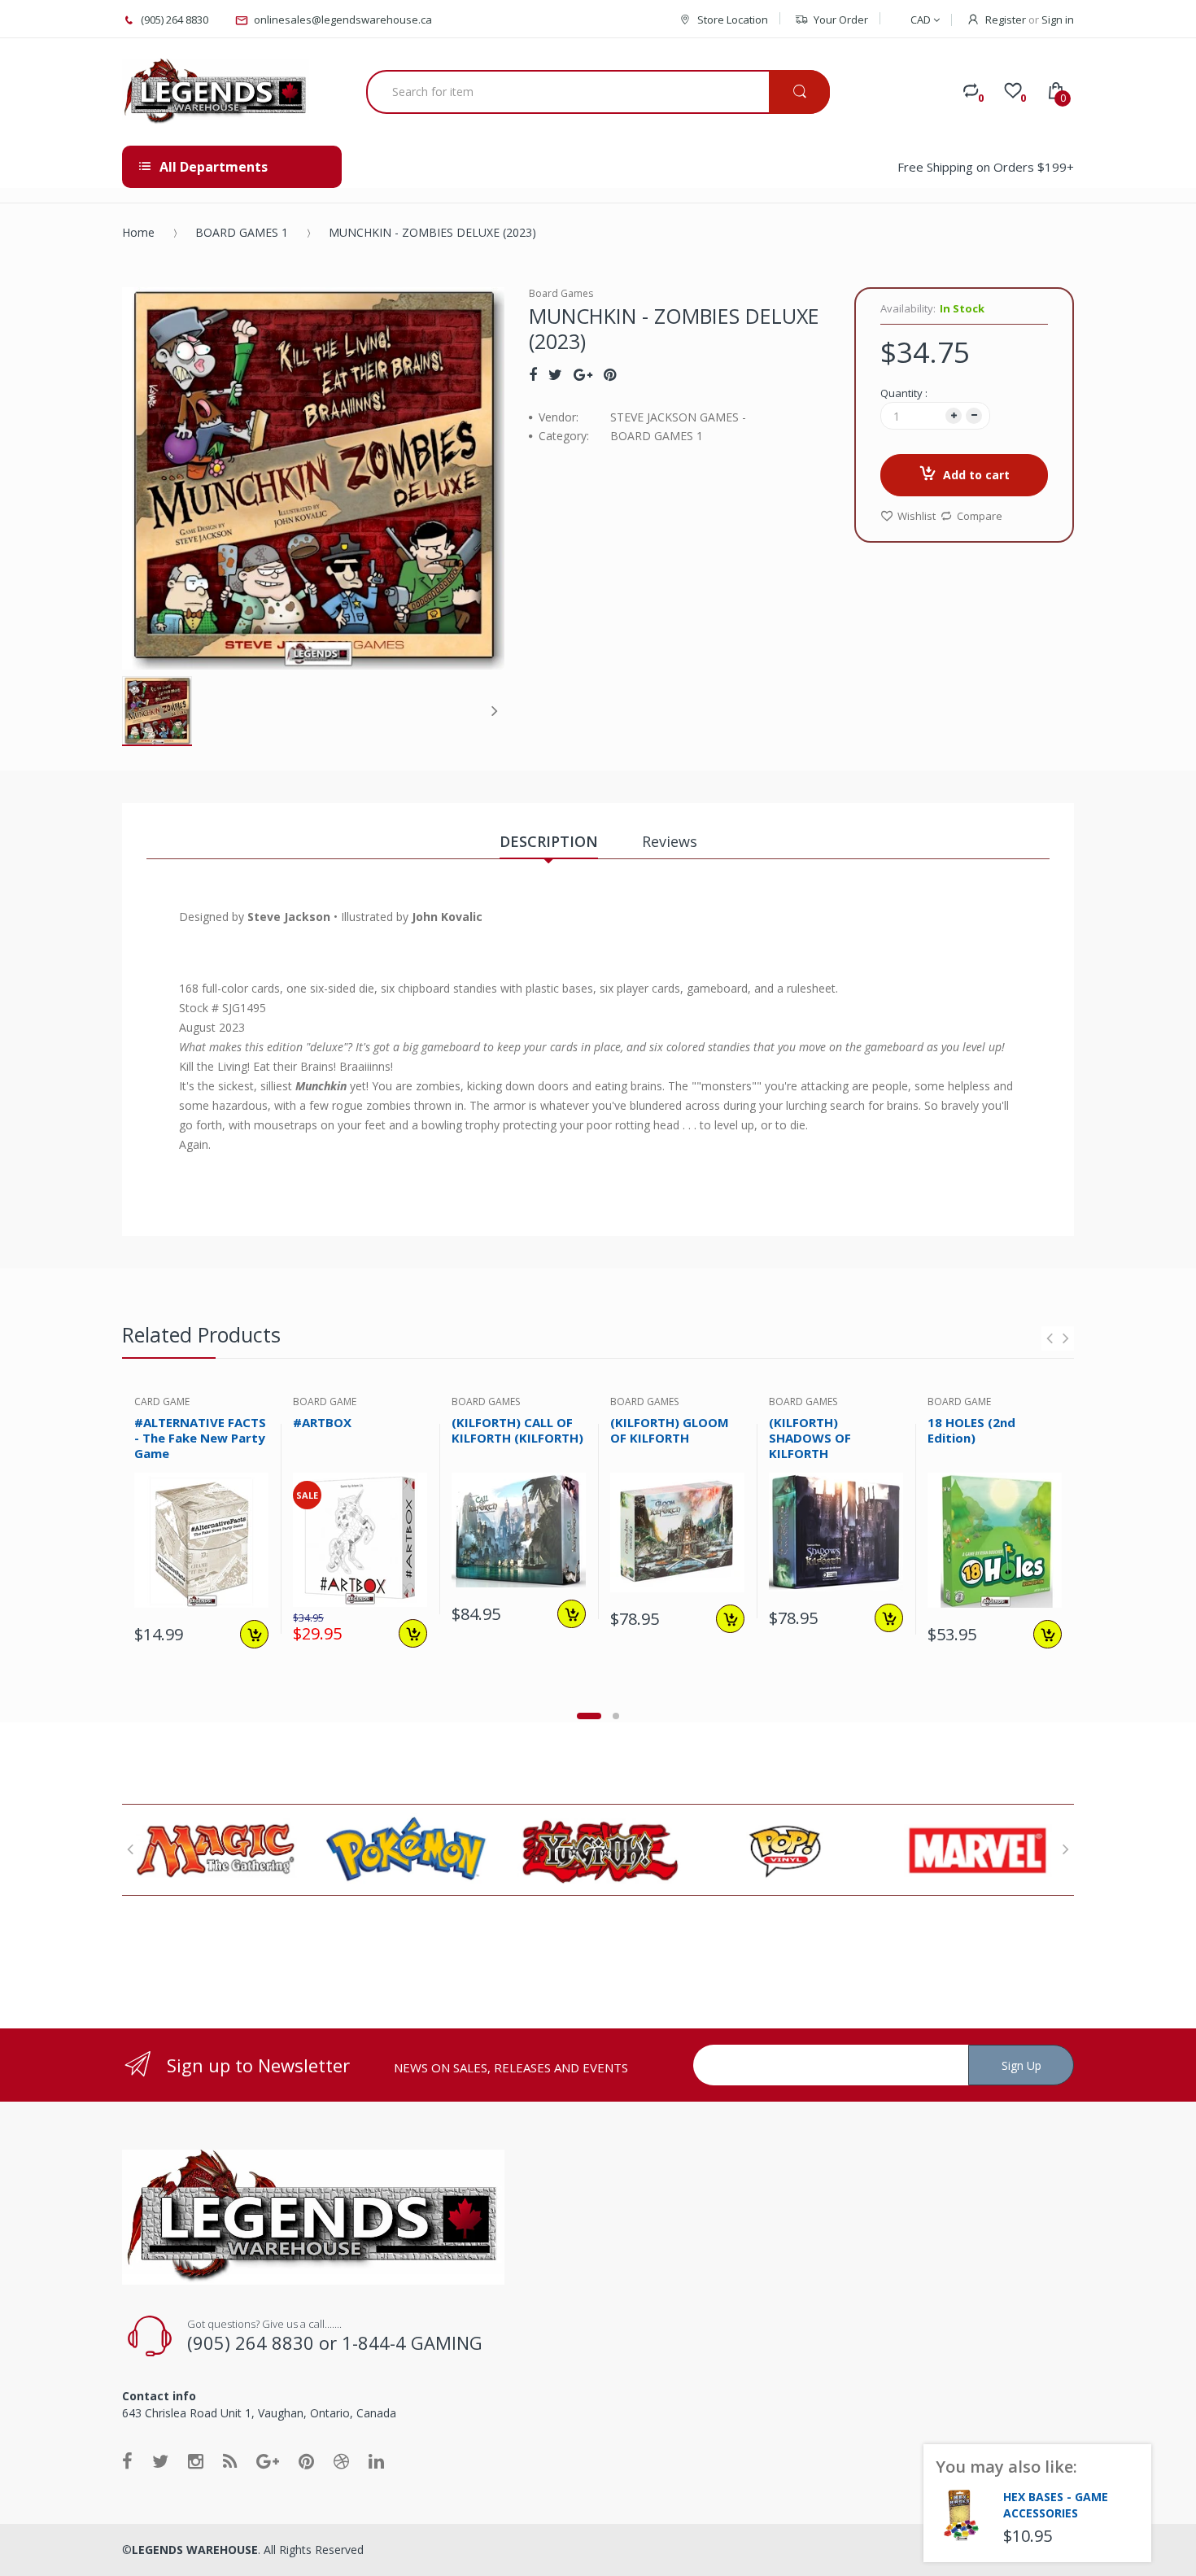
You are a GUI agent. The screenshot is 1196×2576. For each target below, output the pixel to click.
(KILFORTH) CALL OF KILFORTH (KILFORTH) (517, 1430)
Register (1006, 20)
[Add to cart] (254, 1634)
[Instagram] (196, 2460)
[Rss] (230, 2460)
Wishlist (917, 516)
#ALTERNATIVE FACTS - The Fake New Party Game (200, 1438)
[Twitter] (555, 374)
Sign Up (1021, 2065)
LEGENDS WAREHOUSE (195, 2550)
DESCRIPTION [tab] (549, 841)
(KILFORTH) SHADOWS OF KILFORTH (810, 1438)
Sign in (1058, 20)
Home (138, 232)
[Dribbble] (341, 2460)
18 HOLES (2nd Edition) (971, 1430)
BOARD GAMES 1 (242, 232)
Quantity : (904, 393)
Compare (980, 516)
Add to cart (976, 475)
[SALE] (360, 1539)
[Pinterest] (610, 374)
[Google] (583, 374)
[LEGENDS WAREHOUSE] (216, 92)
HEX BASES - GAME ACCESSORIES (1056, 2505)
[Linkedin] (376, 2460)
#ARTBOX (322, 1422)
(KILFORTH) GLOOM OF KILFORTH (670, 1430)
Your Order (841, 20)
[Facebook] (533, 374)
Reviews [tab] (670, 841)
